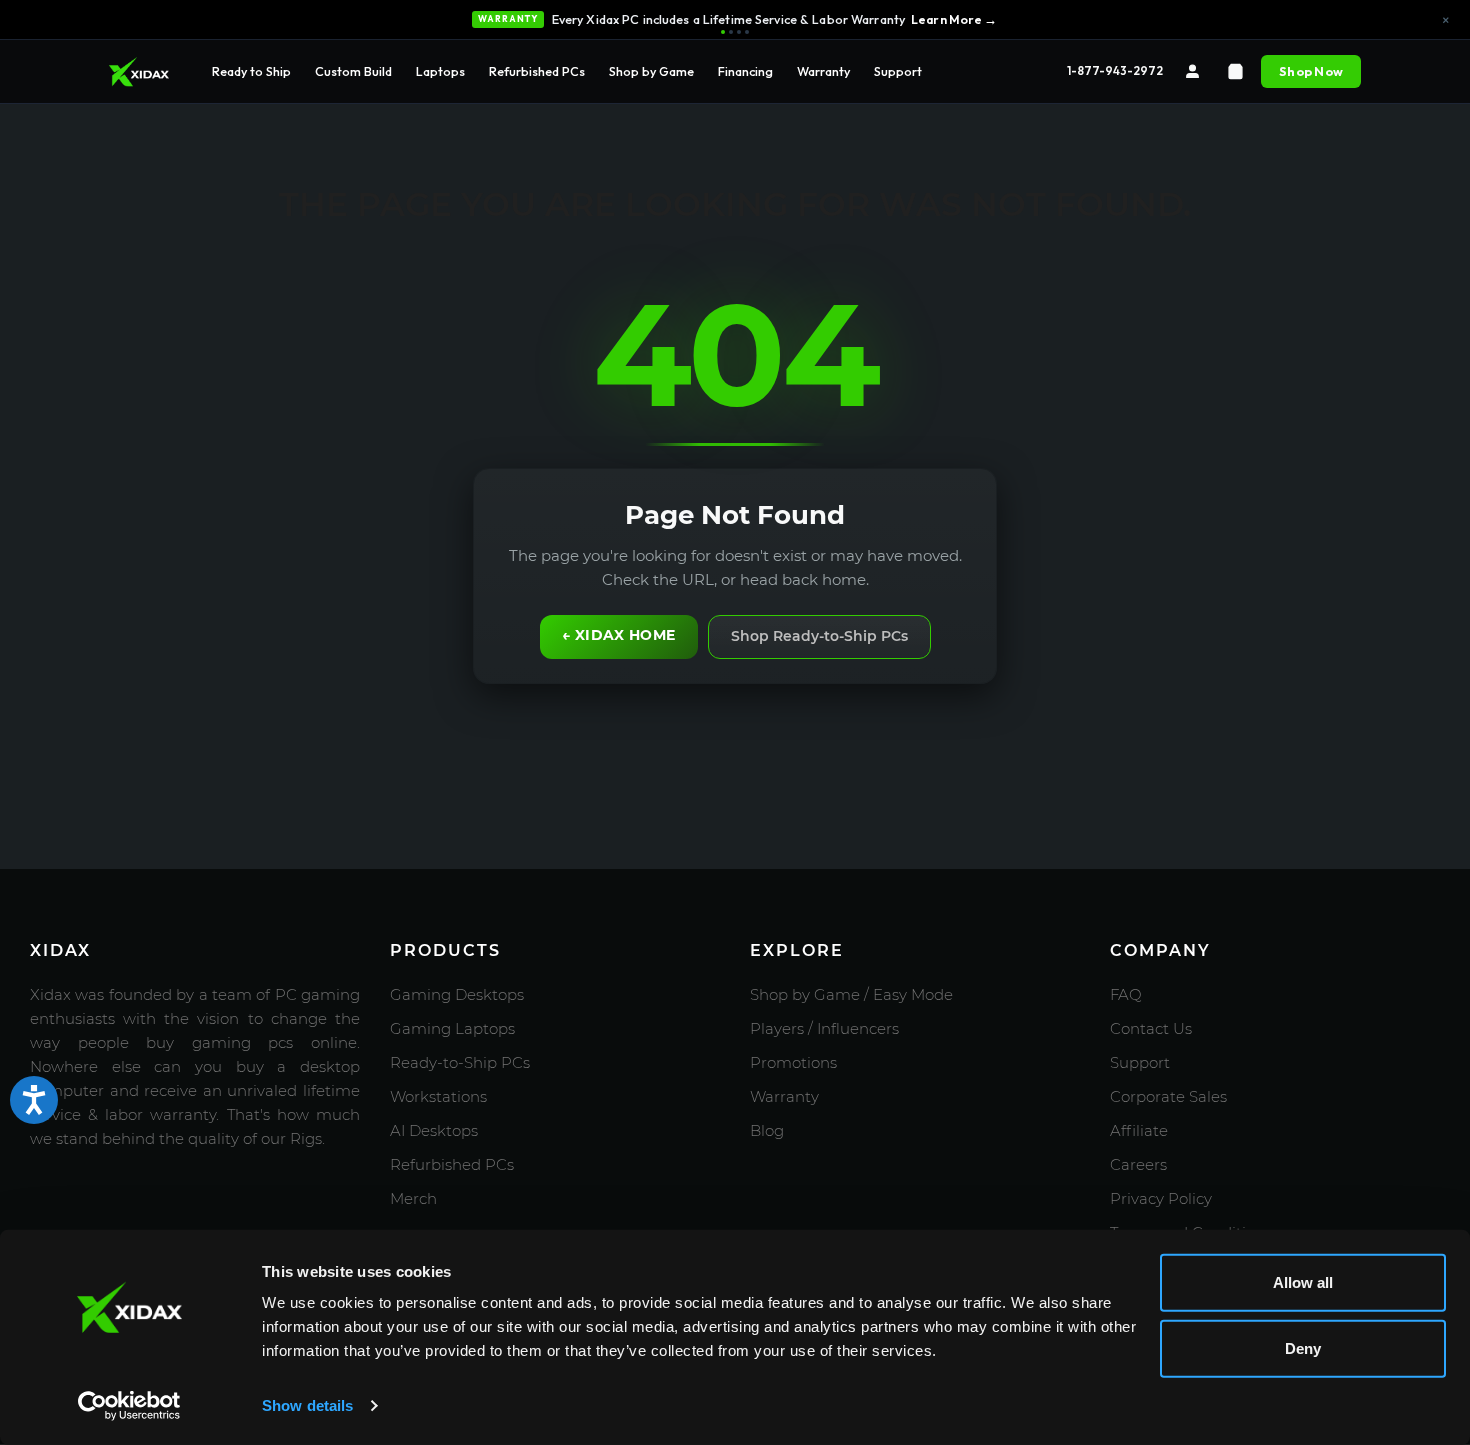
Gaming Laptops (452, 1028)
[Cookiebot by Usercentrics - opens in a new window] (129, 1406)
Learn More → (954, 19)
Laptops (440, 71)
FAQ (1126, 994)
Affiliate (1139, 1130)
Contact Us (1151, 1028)
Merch (413, 1198)
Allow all (1303, 1282)
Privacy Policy (1161, 1198)
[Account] (1192, 71)
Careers (1138, 1164)
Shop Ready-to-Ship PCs (819, 636)
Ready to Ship (251, 71)
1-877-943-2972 (1115, 70)
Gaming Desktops (457, 994)
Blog (767, 1130)
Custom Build (353, 71)
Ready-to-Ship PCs (460, 1062)
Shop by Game (651, 71)
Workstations (438, 1096)
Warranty (823, 71)
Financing (745, 71)
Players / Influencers (824, 1028)
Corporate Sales (1168, 1096)
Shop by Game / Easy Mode (851, 994)
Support (898, 71)
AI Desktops (434, 1130)
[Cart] (1235, 71)
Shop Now (1311, 71)
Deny (1303, 1347)
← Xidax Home (619, 635)
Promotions (793, 1062)
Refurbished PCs (537, 71)
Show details (307, 1405)
